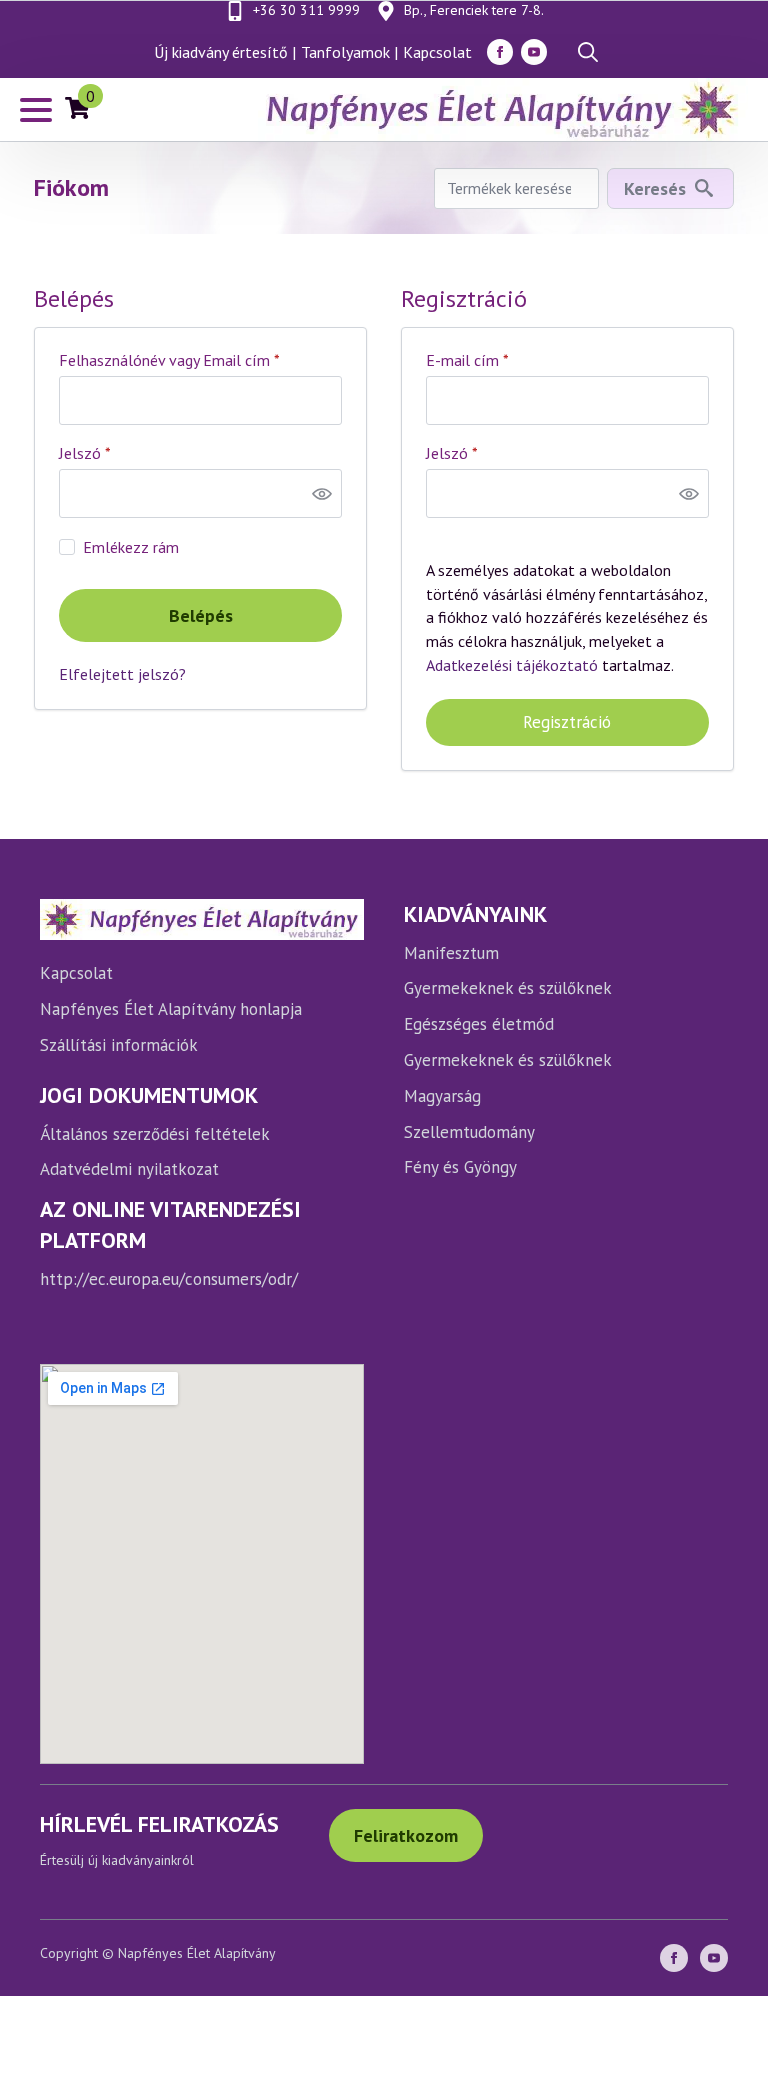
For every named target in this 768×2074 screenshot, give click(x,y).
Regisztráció (567, 722)
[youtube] (534, 52)
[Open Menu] (36, 110)
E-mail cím (498, 360)
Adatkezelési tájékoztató (512, 665)
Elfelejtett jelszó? (122, 674)
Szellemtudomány (469, 1132)
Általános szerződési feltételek (155, 1134)
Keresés (655, 188)
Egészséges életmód (479, 1024)
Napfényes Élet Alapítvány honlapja (171, 1009)
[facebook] (500, 52)
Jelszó (116, 453)
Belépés (201, 615)
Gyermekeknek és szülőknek (508, 988)
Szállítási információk (119, 1045)
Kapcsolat (437, 52)
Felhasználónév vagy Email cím (200, 360)
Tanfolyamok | (349, 52)
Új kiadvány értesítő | (225, 52)
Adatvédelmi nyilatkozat (129, 1169)
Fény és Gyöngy (460, 1167)
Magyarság (442, 1096)
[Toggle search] (588, 52)
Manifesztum (451, 953)
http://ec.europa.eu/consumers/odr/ (169, 1279)
